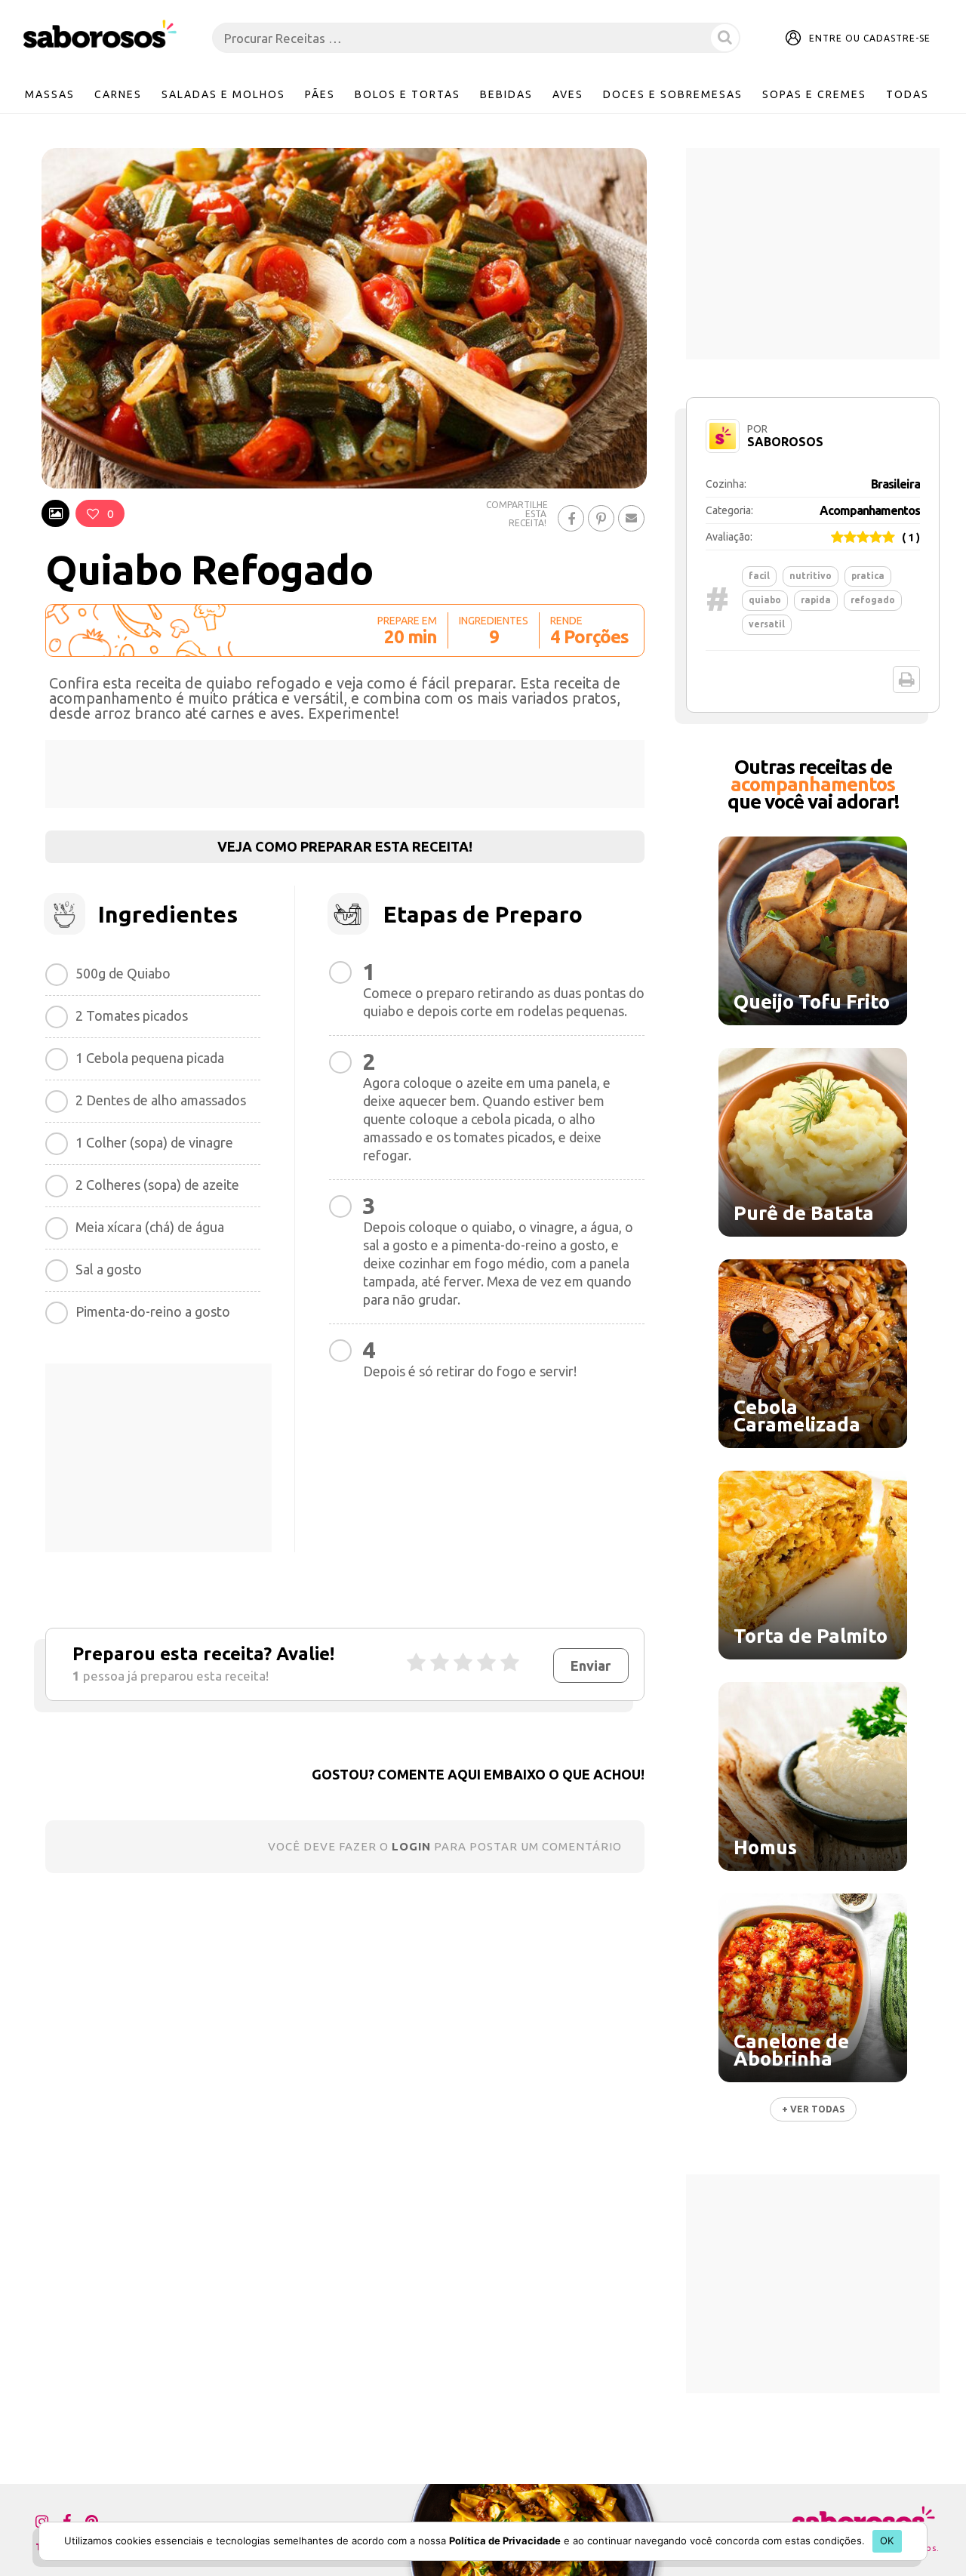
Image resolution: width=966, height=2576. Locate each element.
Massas (50, 94)
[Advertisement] (345, 774)
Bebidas (506, 94)
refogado (873, 600)
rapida (816, 600)
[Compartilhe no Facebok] (571, 518)
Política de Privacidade (505, 2541)
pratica (868, 576)
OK (887, 2541)
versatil (767, 624)
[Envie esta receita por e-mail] (631, 518)
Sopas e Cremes (814, 94)
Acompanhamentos (870, 510)
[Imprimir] (906, 679)
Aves (568, 94)
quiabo (765, 600)
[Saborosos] (100, 35)
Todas (908, 94)
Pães (320, 94)
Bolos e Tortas (408, 94)
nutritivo (811, 576)
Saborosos (785, 442)
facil (759, 576)
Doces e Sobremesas (673, 94)
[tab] (55, 513)
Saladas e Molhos (223, 94)
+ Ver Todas (813, 2109)
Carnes (118, 94)
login (411, 1846)
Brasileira (895, 484)
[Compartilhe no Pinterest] (601, 518)
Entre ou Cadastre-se (870, 38)
